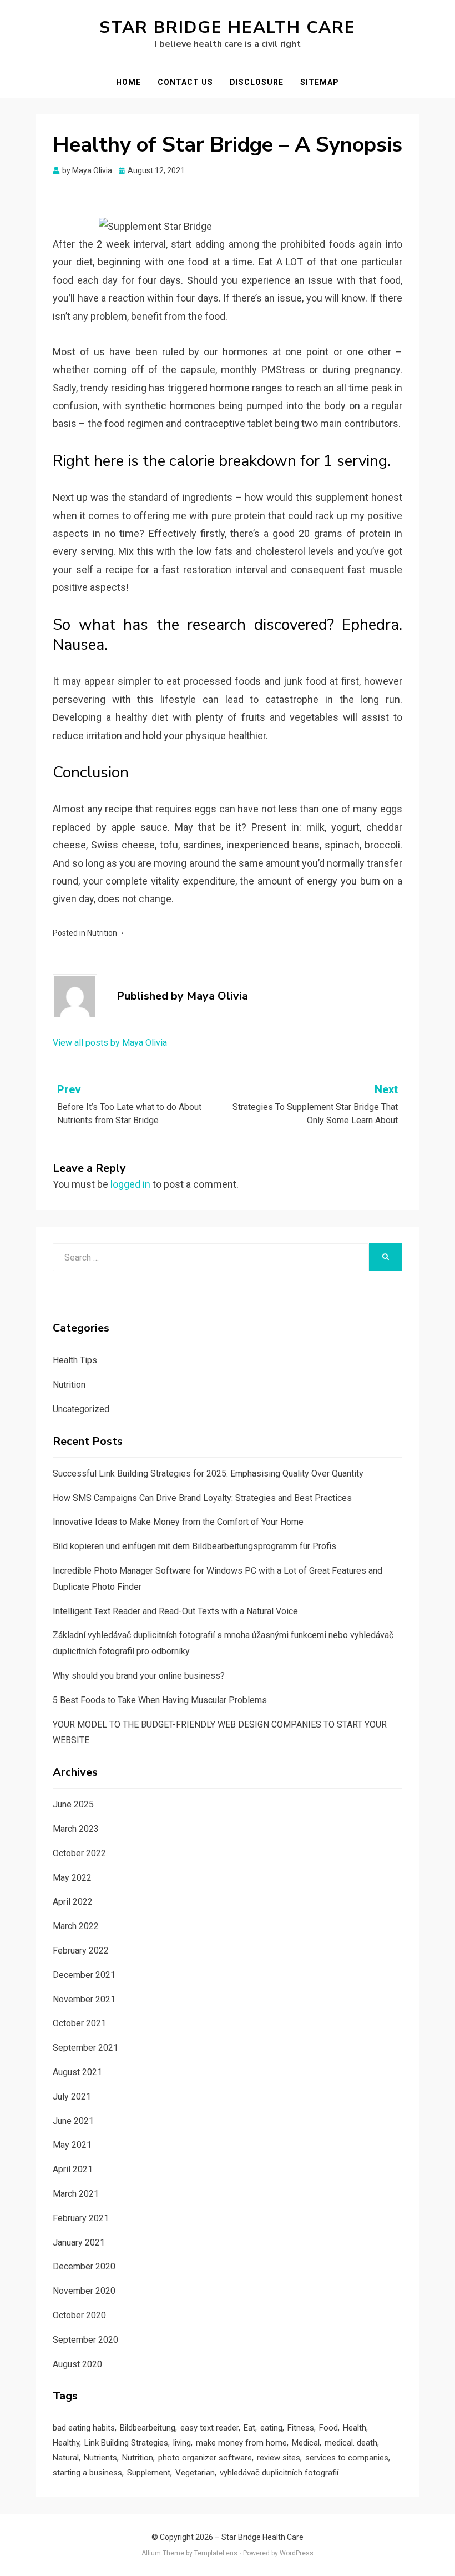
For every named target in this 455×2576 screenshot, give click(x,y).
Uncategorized (81, 1409)
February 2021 (81, 2218)
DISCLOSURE (257, 82)
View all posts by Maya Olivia (110, 1043)
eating (271, 2428)
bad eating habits (84, 2428)
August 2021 (77, 2072)
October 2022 (79, 1853)
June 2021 (73, 2121)
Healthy (66, 2443)
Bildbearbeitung (148, 2428)
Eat (249, 2428)
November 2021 (84, 1999)
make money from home (241, 2443)
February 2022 (81, 1950)
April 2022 (73, 1902)
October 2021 (79, 2023)
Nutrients (100, 2458)
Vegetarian (195, 2473)
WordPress (297, 2553)
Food (328, 2428)
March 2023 (76, 1829)
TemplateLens (216, 2553)
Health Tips (75, 1360)
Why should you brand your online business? (139, 1676)
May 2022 (72, 1878)
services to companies (347, 2458)
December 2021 (84, 1975)
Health (355, 2428)
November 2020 (84, 2291)
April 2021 (73, 2169)
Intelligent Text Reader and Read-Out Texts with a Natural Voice (175, 1611)
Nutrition (102, 933)
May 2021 (72, 2145)
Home (128, 82)
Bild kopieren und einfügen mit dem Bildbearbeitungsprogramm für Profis (194, 1546)
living (182, 2443)
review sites (279, 2458)
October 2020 (79, 2315)
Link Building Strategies (126, 2443)
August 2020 (77, 2364)
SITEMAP (320, 82)
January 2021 (79, 2243)
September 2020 (85, 2340)
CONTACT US (185, 82)
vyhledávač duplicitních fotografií (279, 2473)
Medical (306, 2443)
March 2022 (76, 1926)
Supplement (149, 2473)
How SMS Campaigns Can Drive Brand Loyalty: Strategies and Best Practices (202, 1498)
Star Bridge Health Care (228, 27)
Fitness (301, 2428)
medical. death (351, 2443)
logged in (130, 1184)
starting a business (87, 2473)
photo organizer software (205, 2458)
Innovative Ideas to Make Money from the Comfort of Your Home (178, 1522)
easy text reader (209, 2428)
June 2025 (73, 1804)
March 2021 (76, 2194)
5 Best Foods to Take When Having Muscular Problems (160, 1700)
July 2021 (72, 2097)
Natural (66, 2458)
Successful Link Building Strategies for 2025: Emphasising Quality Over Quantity (208, 1473)
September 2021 (85, 2048)
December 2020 (84, 2266)
